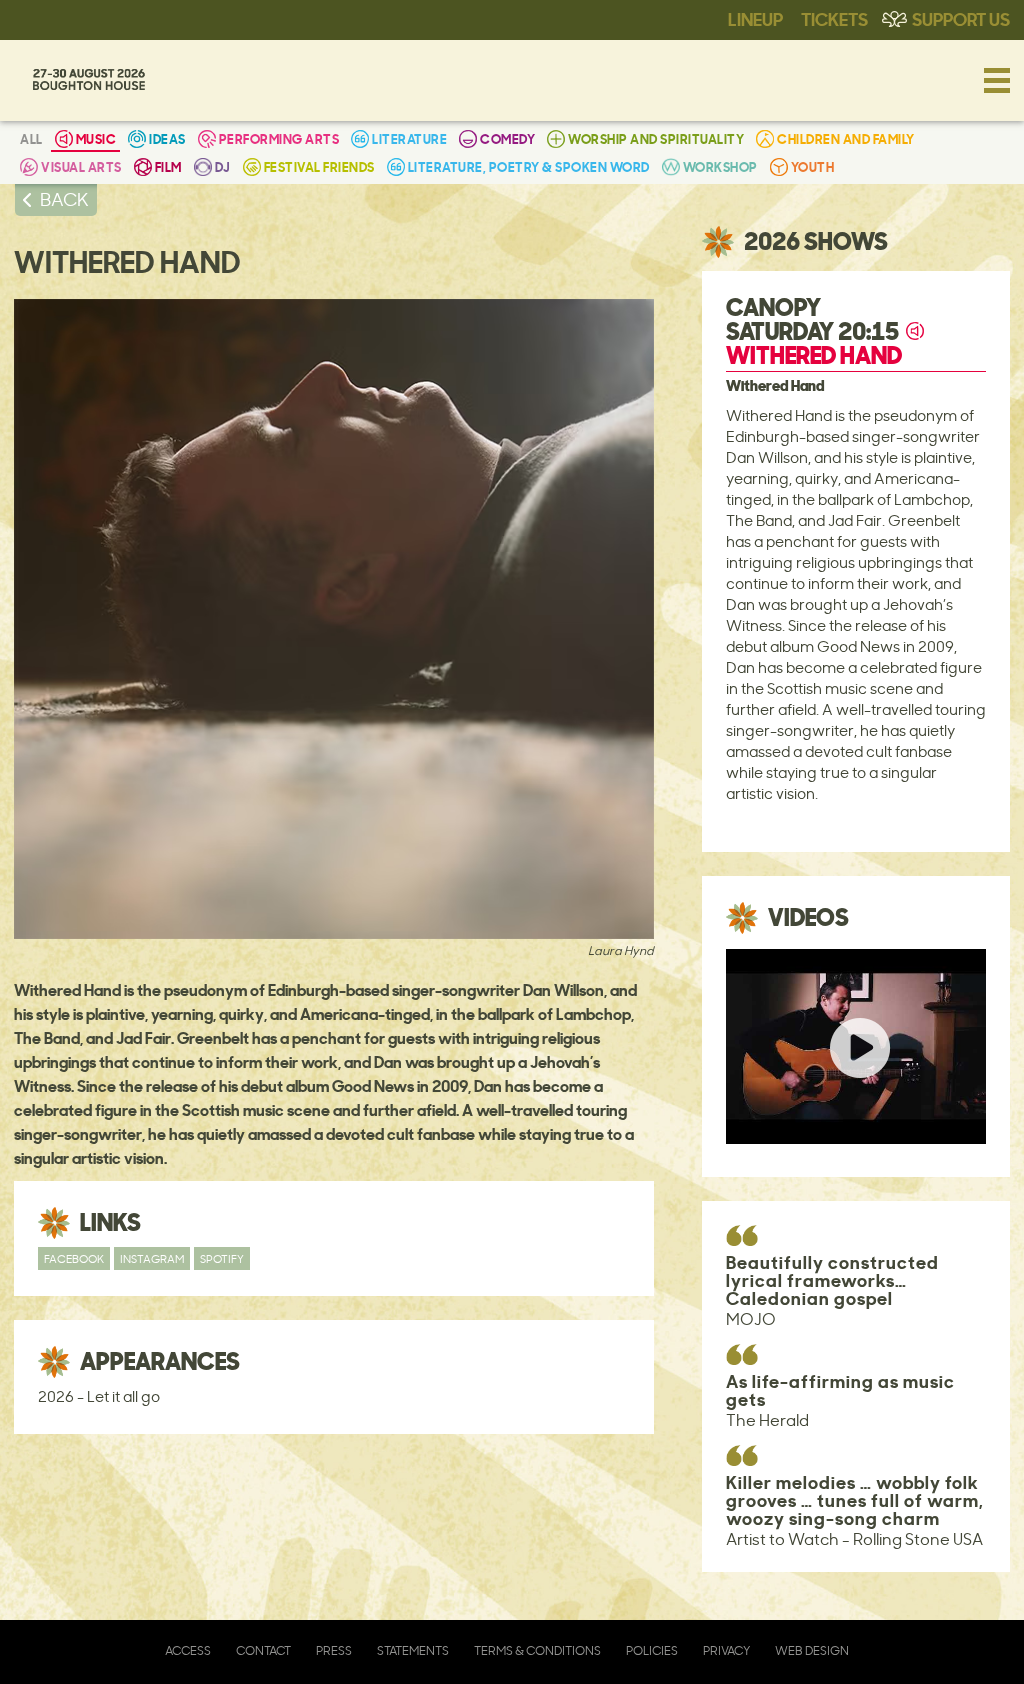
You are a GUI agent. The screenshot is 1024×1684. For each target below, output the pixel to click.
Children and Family (846, 138)
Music (96, 138)
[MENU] (997, 80)
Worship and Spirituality (656, 138)
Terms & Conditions (537, 1650)
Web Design (812, 1650)
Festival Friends (319, 166)
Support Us (961, 18)
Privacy (726, 1650)
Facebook (74, 1258)
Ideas (167, 138)
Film (168, 166)
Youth (813, 166)
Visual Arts (81, 166)
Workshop (720, 166)
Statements (413, 1650)
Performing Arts (279, 138)
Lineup (755, 18)
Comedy (507, 138)
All (31, 138)
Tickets (834, 18)
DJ (223, 166)
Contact (263, 1650)
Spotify (222, 1258)
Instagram (152, 1258)
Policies (652, 1650)
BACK (64, 199)
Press (334, 1650)
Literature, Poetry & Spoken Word (529, 166)
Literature (409, 138)
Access (188, 1650)
